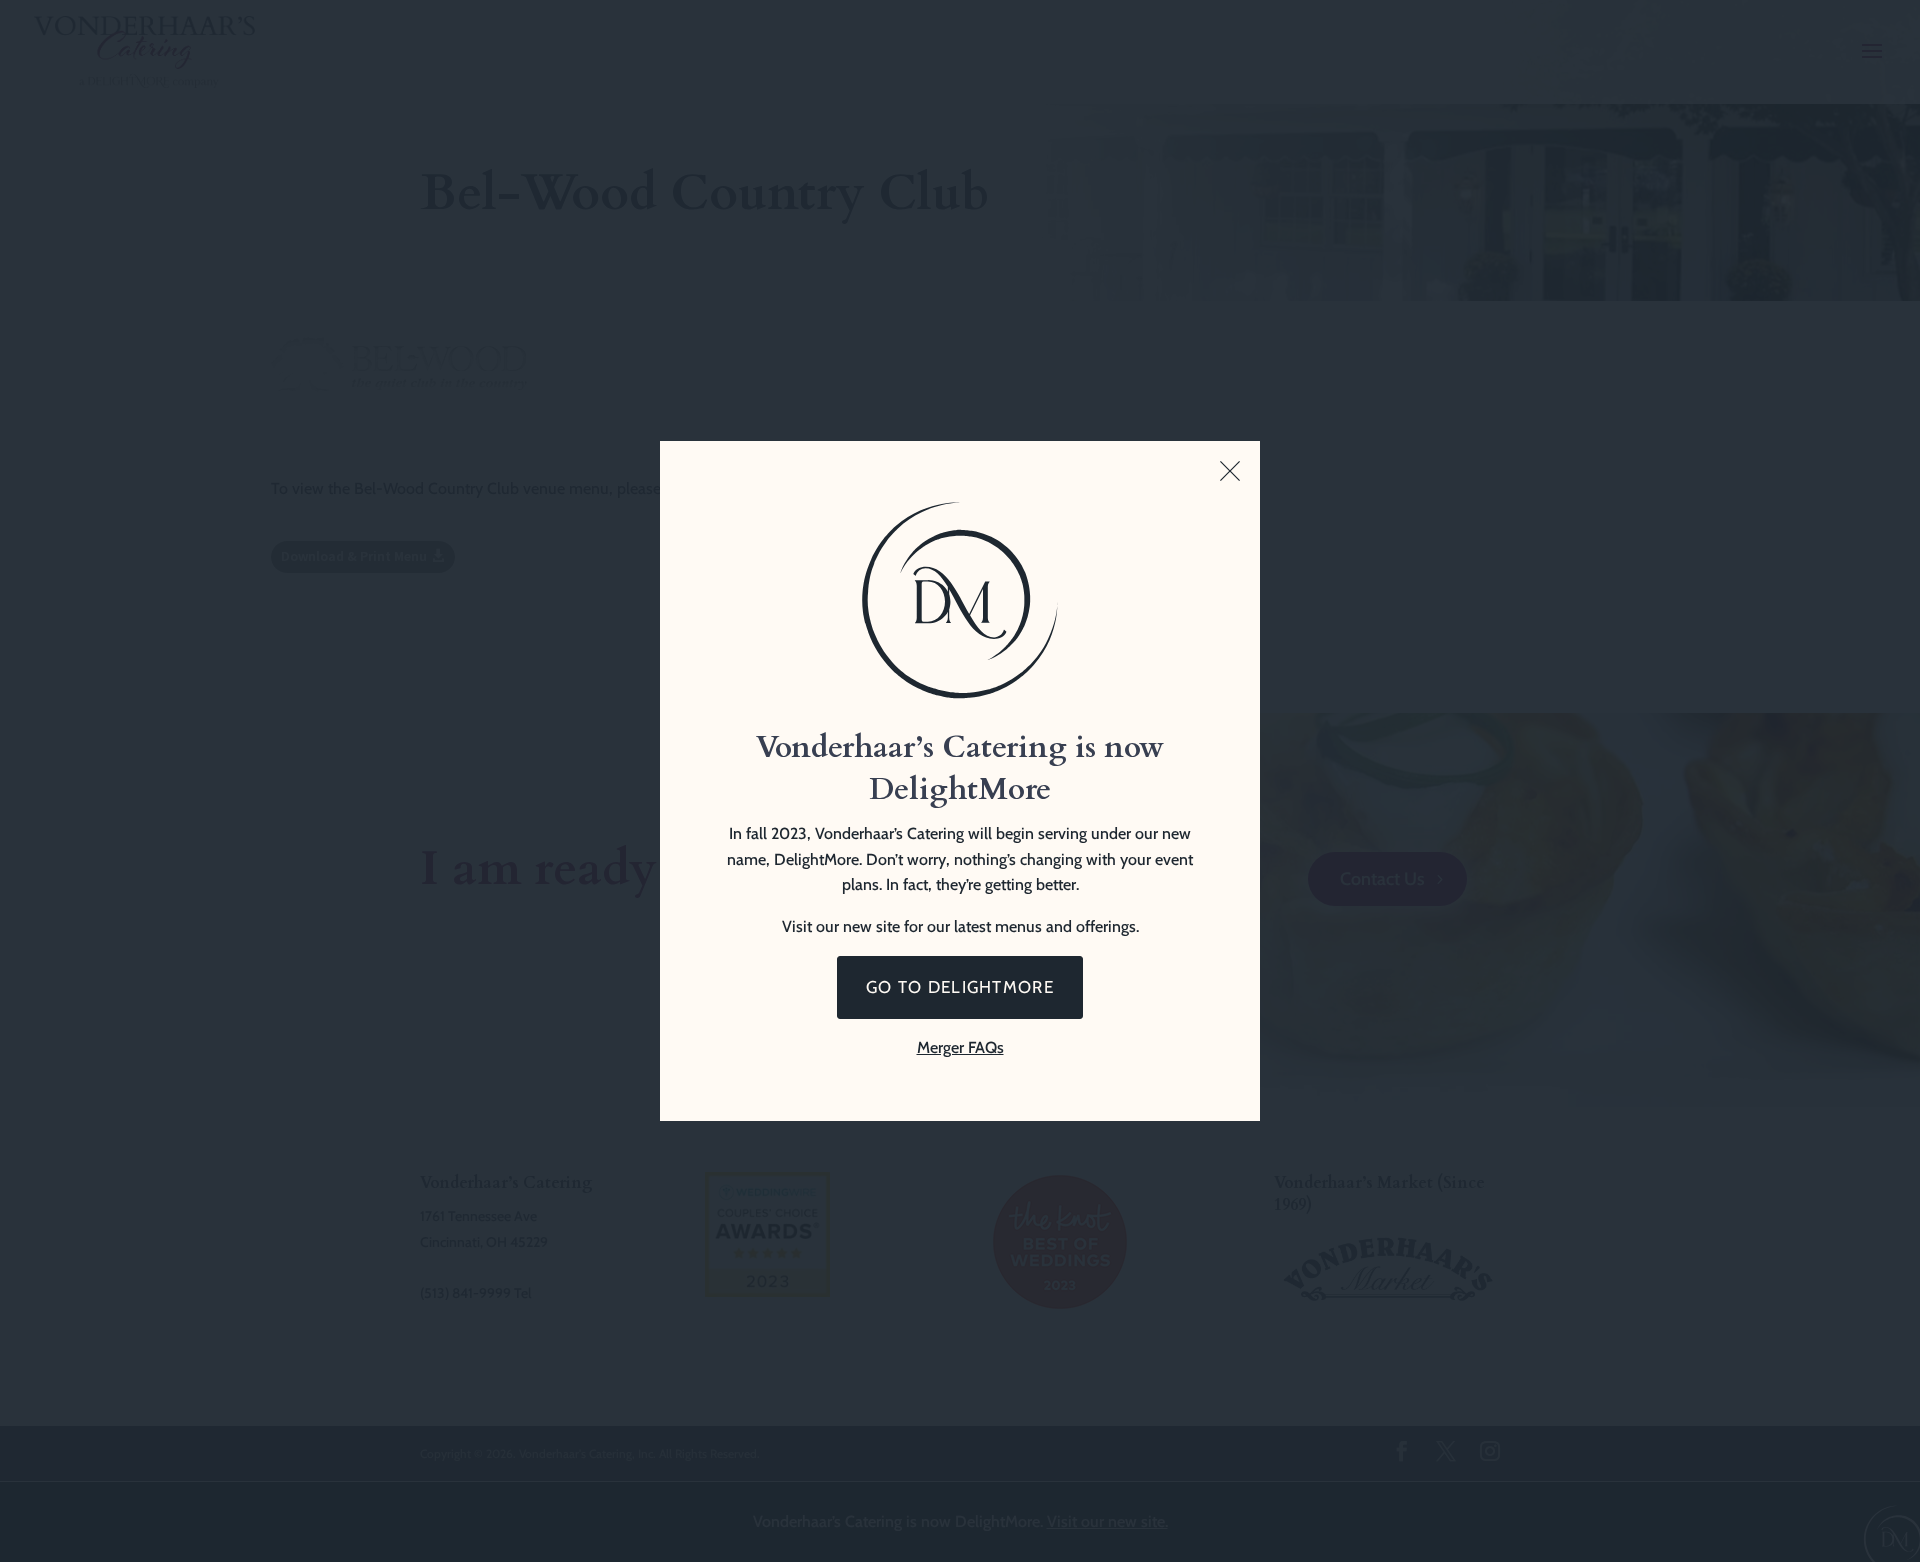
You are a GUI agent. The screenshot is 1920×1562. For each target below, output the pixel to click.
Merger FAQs (960, 1047)
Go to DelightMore (960, 987)
